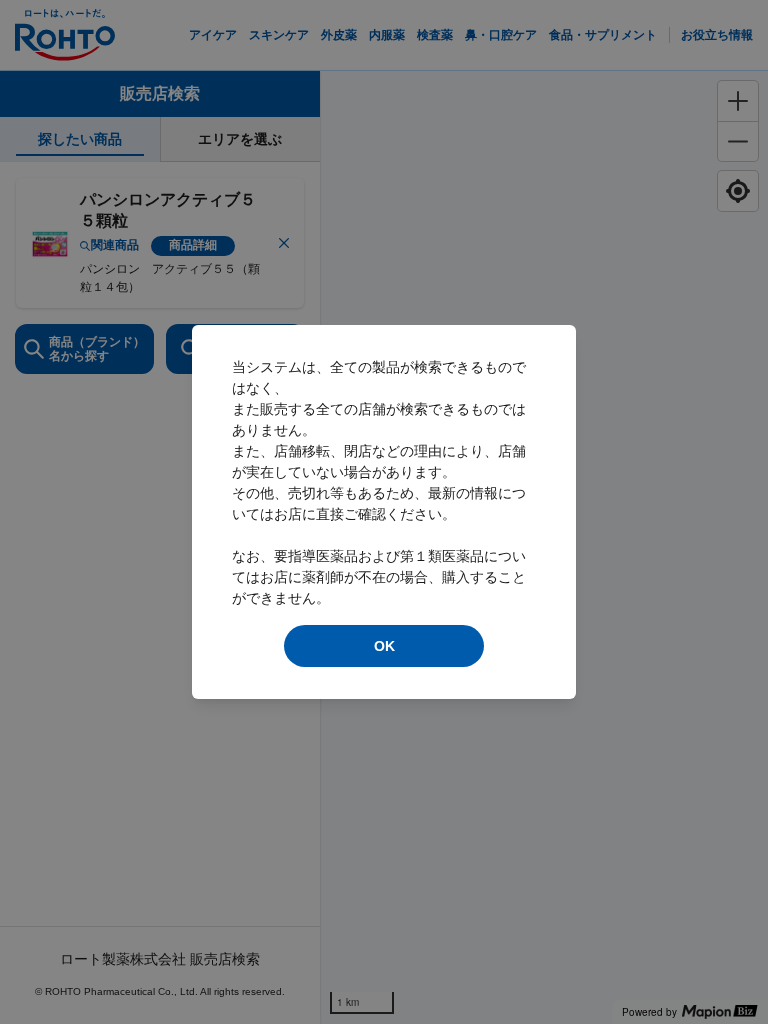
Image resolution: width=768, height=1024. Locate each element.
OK (384, 646)
